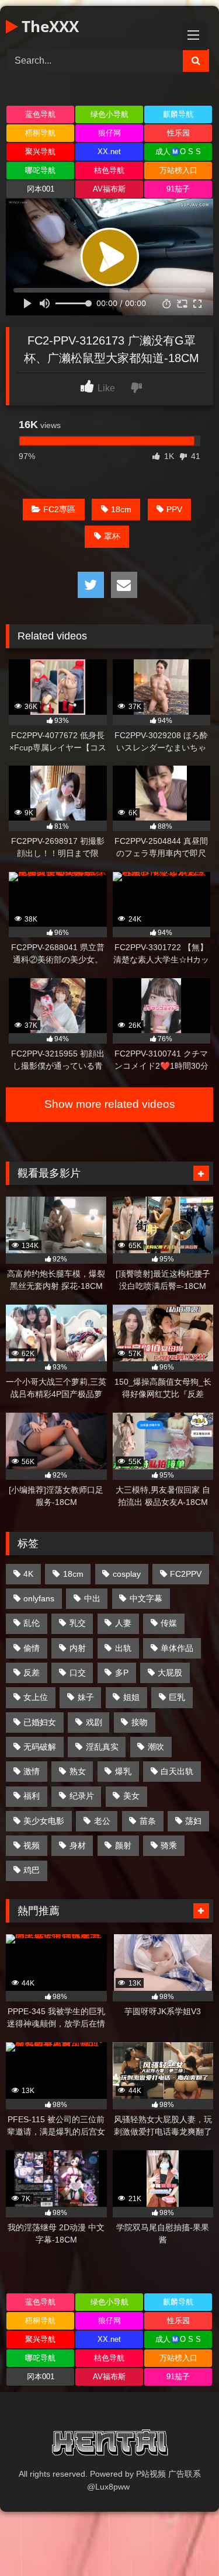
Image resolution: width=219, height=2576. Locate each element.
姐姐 (131, 1697)
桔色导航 (109, 170)
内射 (78, 1648)
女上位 (36, 1697)
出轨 (123, 1648)
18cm (121, 509)
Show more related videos (110, 1104)
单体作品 (177, 1648)
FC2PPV (186, 1574)
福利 (32, 1796)
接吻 (140, 1722)
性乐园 (178, 133)
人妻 (123, 1623)
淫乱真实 (102, 1747)
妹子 (86, 1697)
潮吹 (156, 1747)
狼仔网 (109, 133)
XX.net (109, 152)
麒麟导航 (178, 114)
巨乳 (177, 1697)
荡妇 (193, 1821)
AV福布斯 (109, 189)
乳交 (78, 1623)
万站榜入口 (178, 170)
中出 (92, 1598)
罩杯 (112, 536)
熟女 (78, 1771)
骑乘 (169, 1845)
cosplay (127, 1574)
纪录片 (82, 1796)
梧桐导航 (40, 133)
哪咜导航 (40, 170)
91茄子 (178, 189)
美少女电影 (44, 1821)
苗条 (148, 1821)
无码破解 (40, 1747)
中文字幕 (146, 1598)
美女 (131, 1796)
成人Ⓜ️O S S (178, 152)
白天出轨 (177, 1771)
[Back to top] (183, 2541)
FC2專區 (59, 509)
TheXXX (48, 26)
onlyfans (39, 1598)
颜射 (123, 1845)
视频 (32, 1845)
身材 (78, 1845)
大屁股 (170, 1673)
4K (28, 1574)
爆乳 (123, 1771)
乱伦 (32, 1623)
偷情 (32, 1648)
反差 (32, 1673)
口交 (78, 1673)
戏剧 (94, 1722)
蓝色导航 (40, 114)
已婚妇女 (40, 1722)
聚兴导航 (40, 152)
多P (122, 1673)
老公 (102, 1821)
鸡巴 (32, 1870)
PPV (174, 509)
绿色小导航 (109, 114)
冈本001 (41, 189)
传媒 (169, 1623)
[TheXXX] (110, 2445)
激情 (32, 1771)
